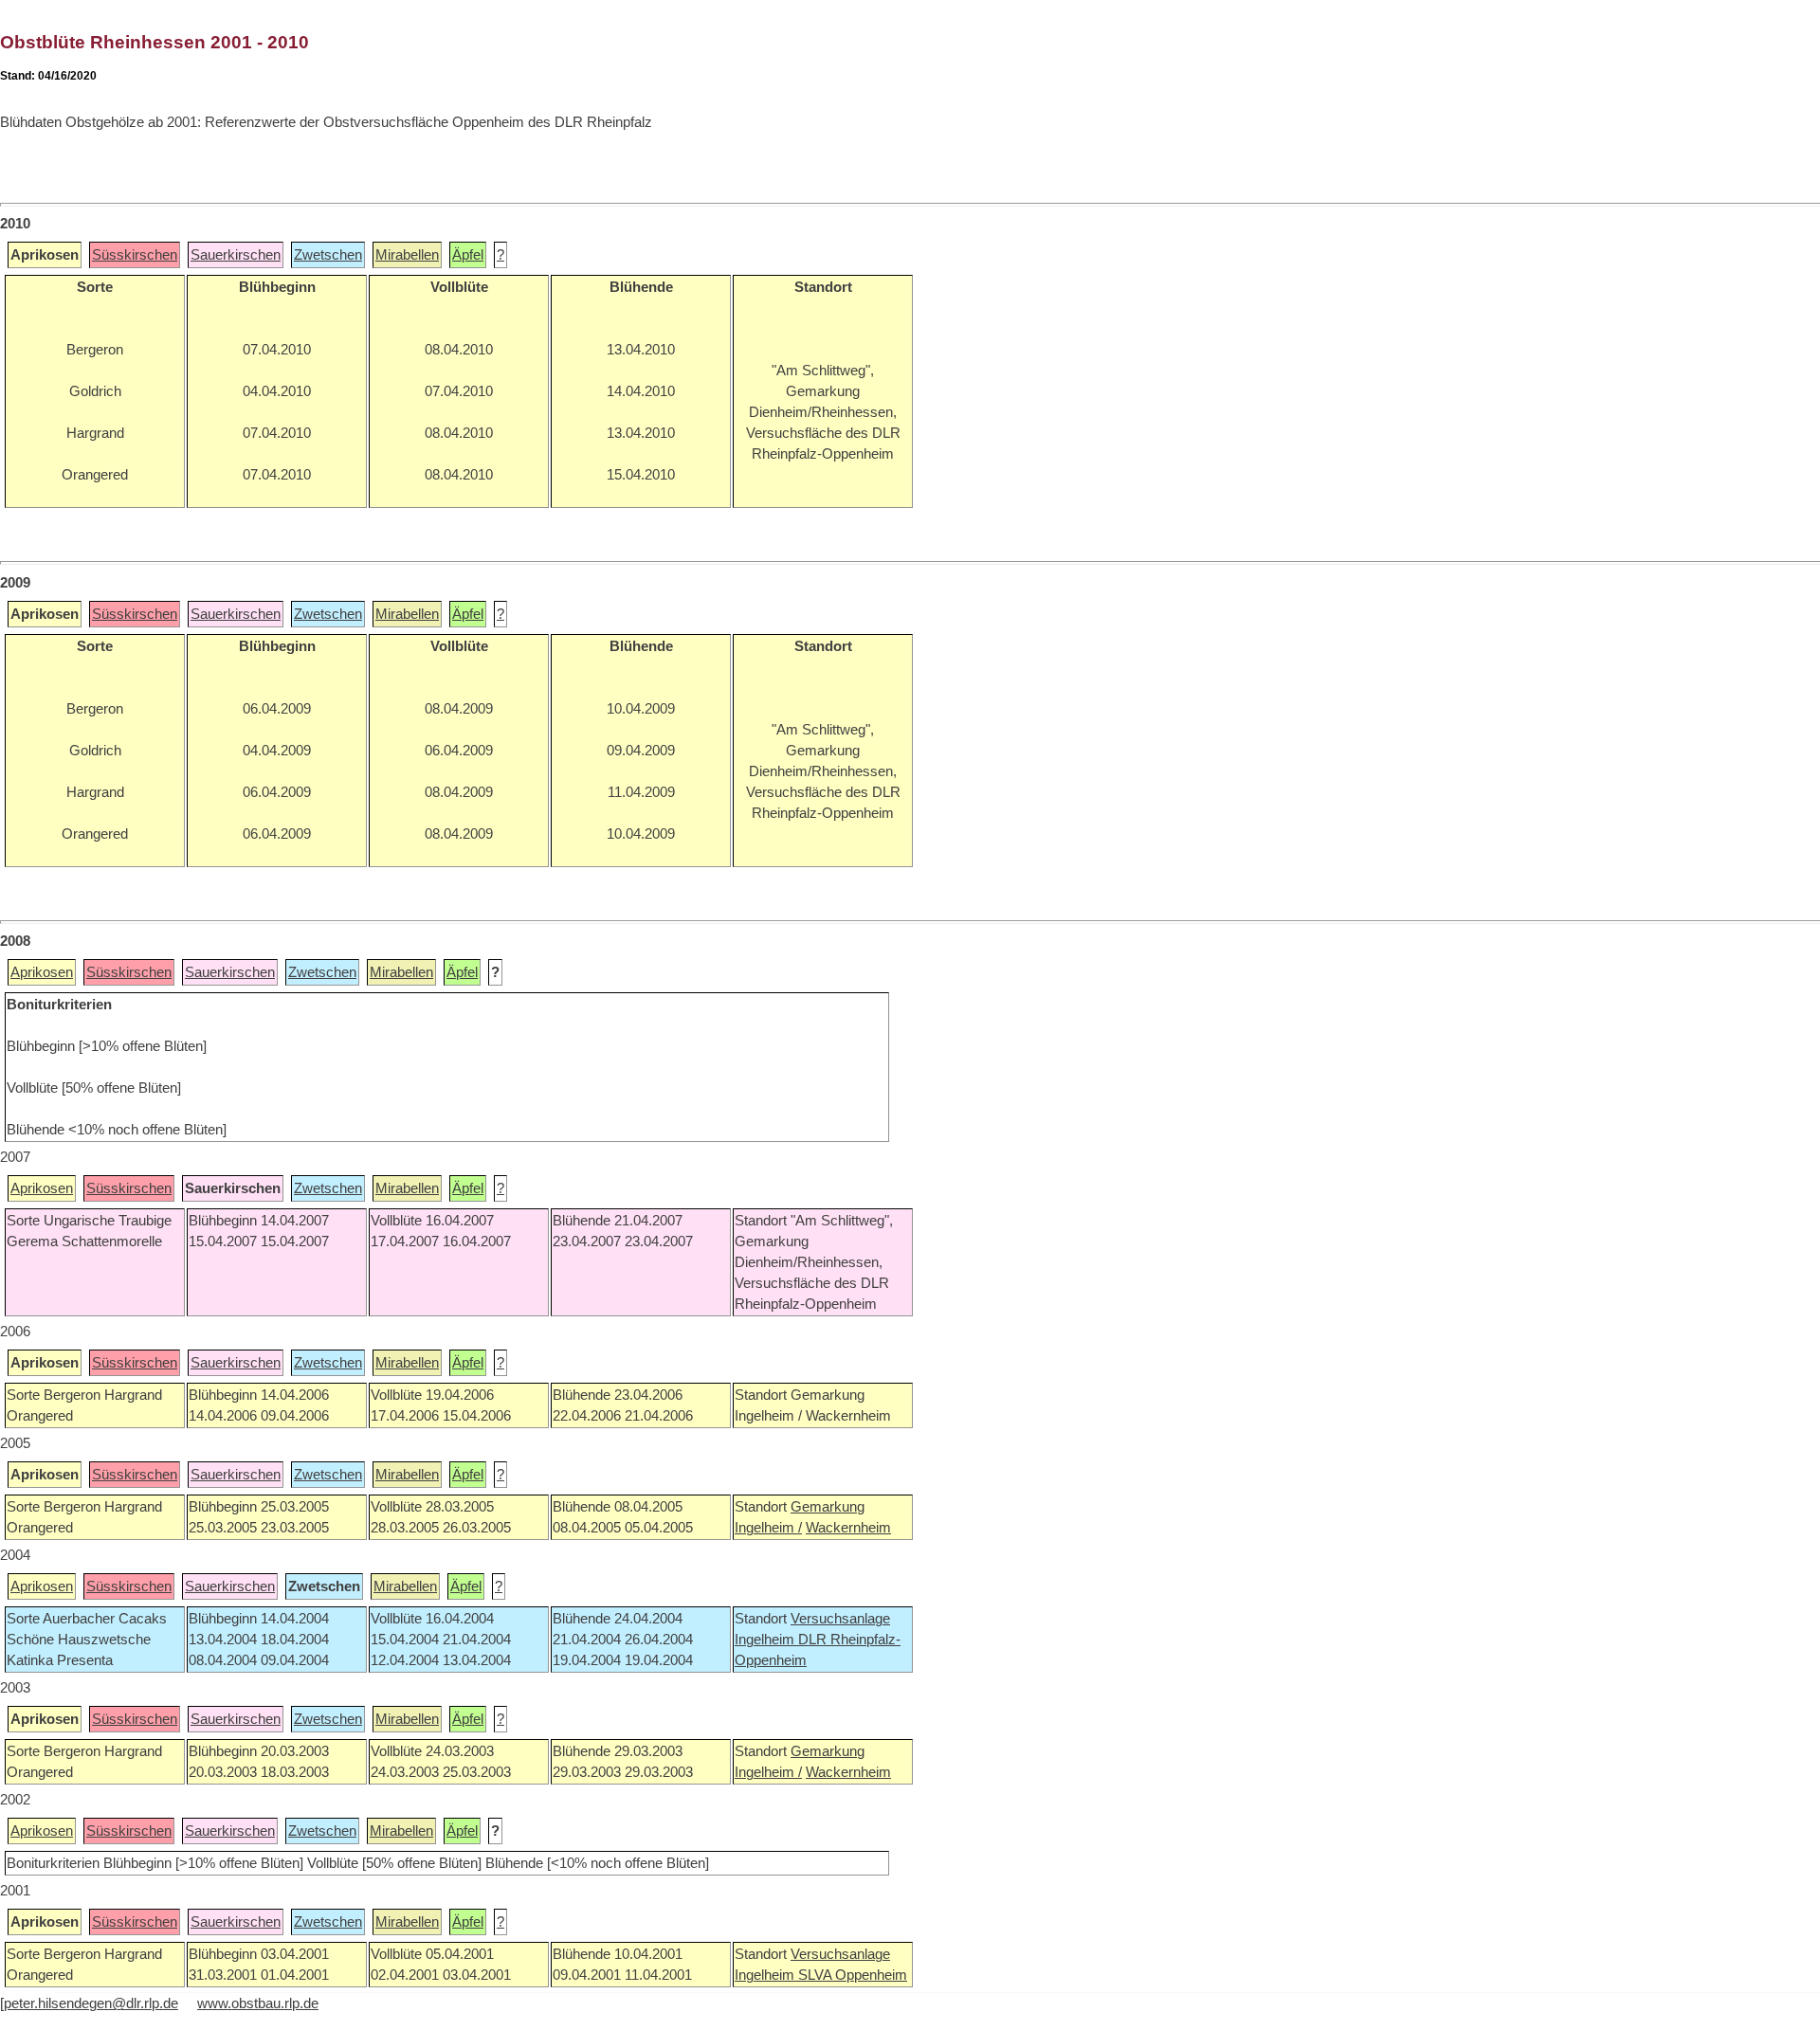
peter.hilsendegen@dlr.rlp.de (91, 2003)
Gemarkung (828, 1507)
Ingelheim (766, 1640)
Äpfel (468, 255)
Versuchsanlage (840, 1619)
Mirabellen (407, 255)
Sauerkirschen (236, 255)
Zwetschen (328, 255)
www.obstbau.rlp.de (258, 2003)
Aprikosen (42, 972)
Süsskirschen (135, 255)
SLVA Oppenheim (853, 1975)
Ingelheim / (768, 1528)
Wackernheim (848, 1528)
